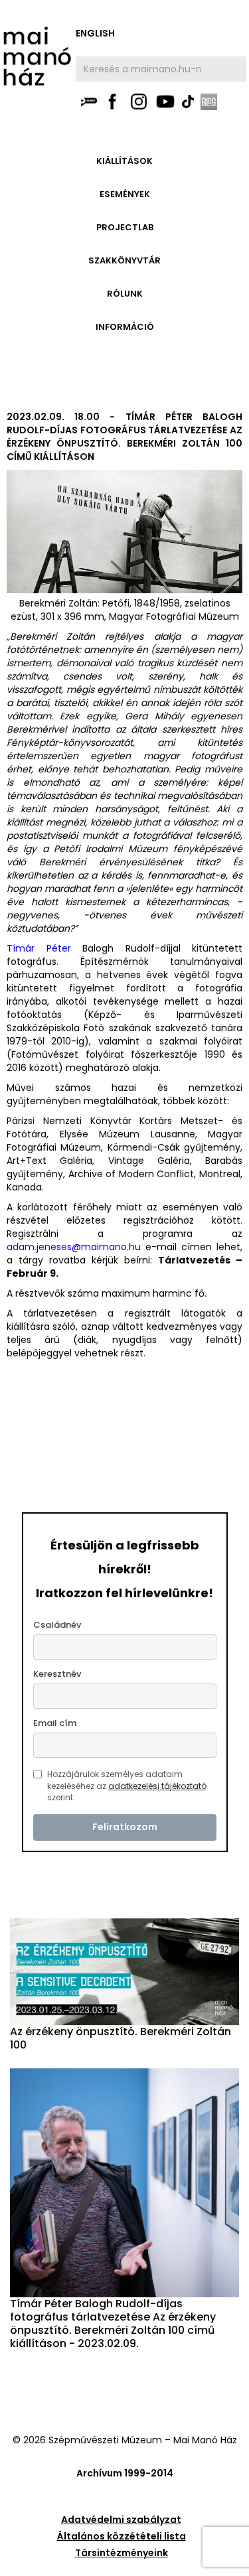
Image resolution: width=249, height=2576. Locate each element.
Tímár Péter (39, 948)
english (95, 33)
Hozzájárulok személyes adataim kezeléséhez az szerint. (127, 1786)
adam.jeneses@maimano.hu (74, 1247)
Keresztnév (57, 1674)
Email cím (55, 1723)
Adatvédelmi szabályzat (121, 2520)
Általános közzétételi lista (122, 2536)
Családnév (57, 1625)
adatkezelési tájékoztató (157, 1786)
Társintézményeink (122, 2553)
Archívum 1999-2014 (125, 2473)
